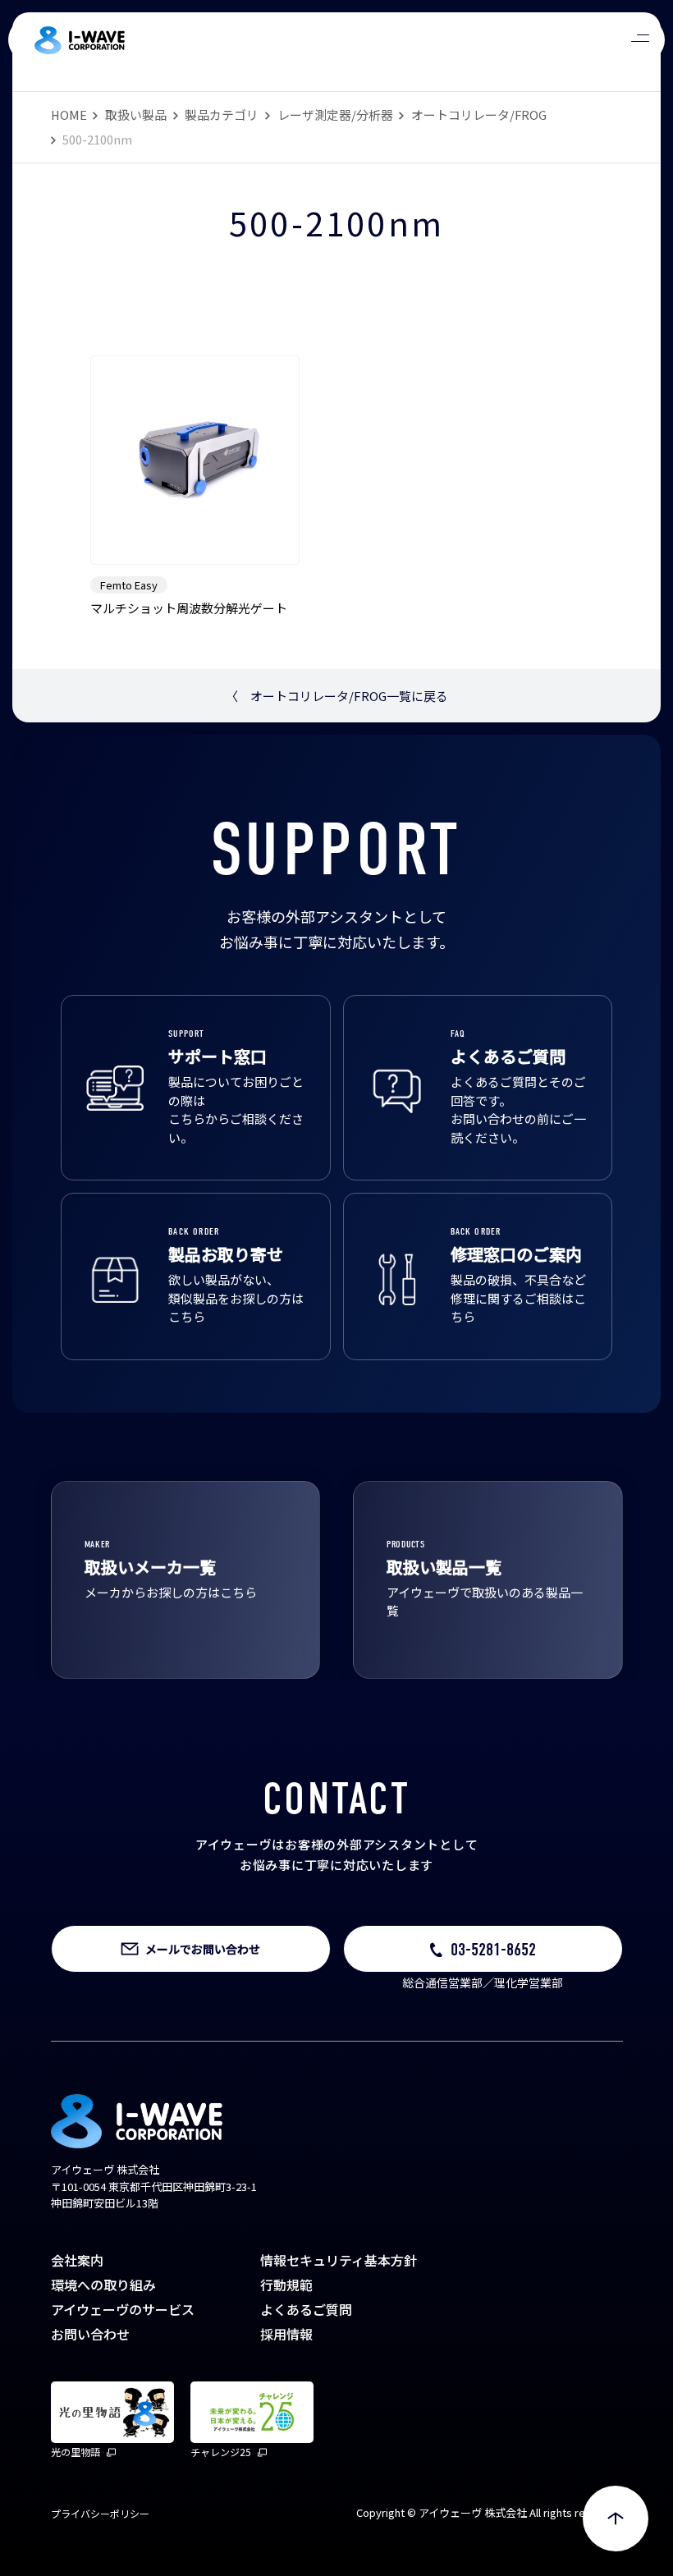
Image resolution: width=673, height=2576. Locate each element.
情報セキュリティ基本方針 (339, 2260)
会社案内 (77, 2260)
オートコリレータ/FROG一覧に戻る (337, 696)
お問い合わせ (90, 2334)
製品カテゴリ (222, 115)
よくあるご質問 (306, 2309)
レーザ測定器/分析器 (335, 115)
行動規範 (286, 2285)
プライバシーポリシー (100, 2513)
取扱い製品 (136, 115)
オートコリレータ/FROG (479, 115)
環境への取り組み (103, 2285)
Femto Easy (129, 585)
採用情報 (286, 2334)
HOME (69, 115)
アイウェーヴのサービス (123, 2309)
